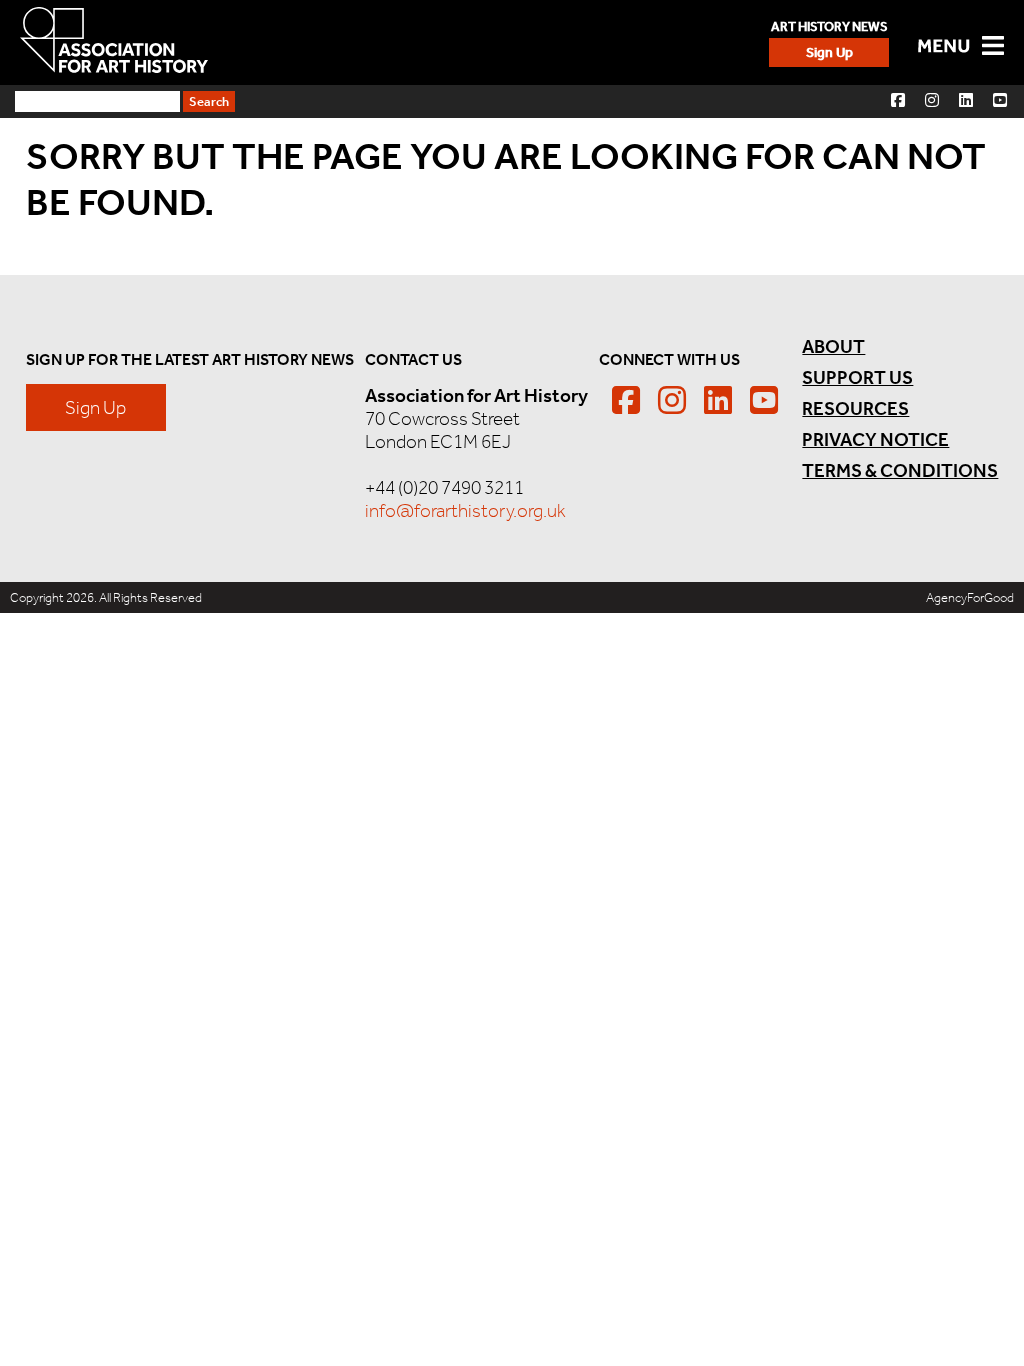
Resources (855, 408)
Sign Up (829, 52)
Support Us (857, 377)
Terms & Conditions (900, 470)
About (833, 346)
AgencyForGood (970, 597)
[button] (898, 99)
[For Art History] (114, 42)
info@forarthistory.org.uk (465, 510)
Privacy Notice (875, 439)
